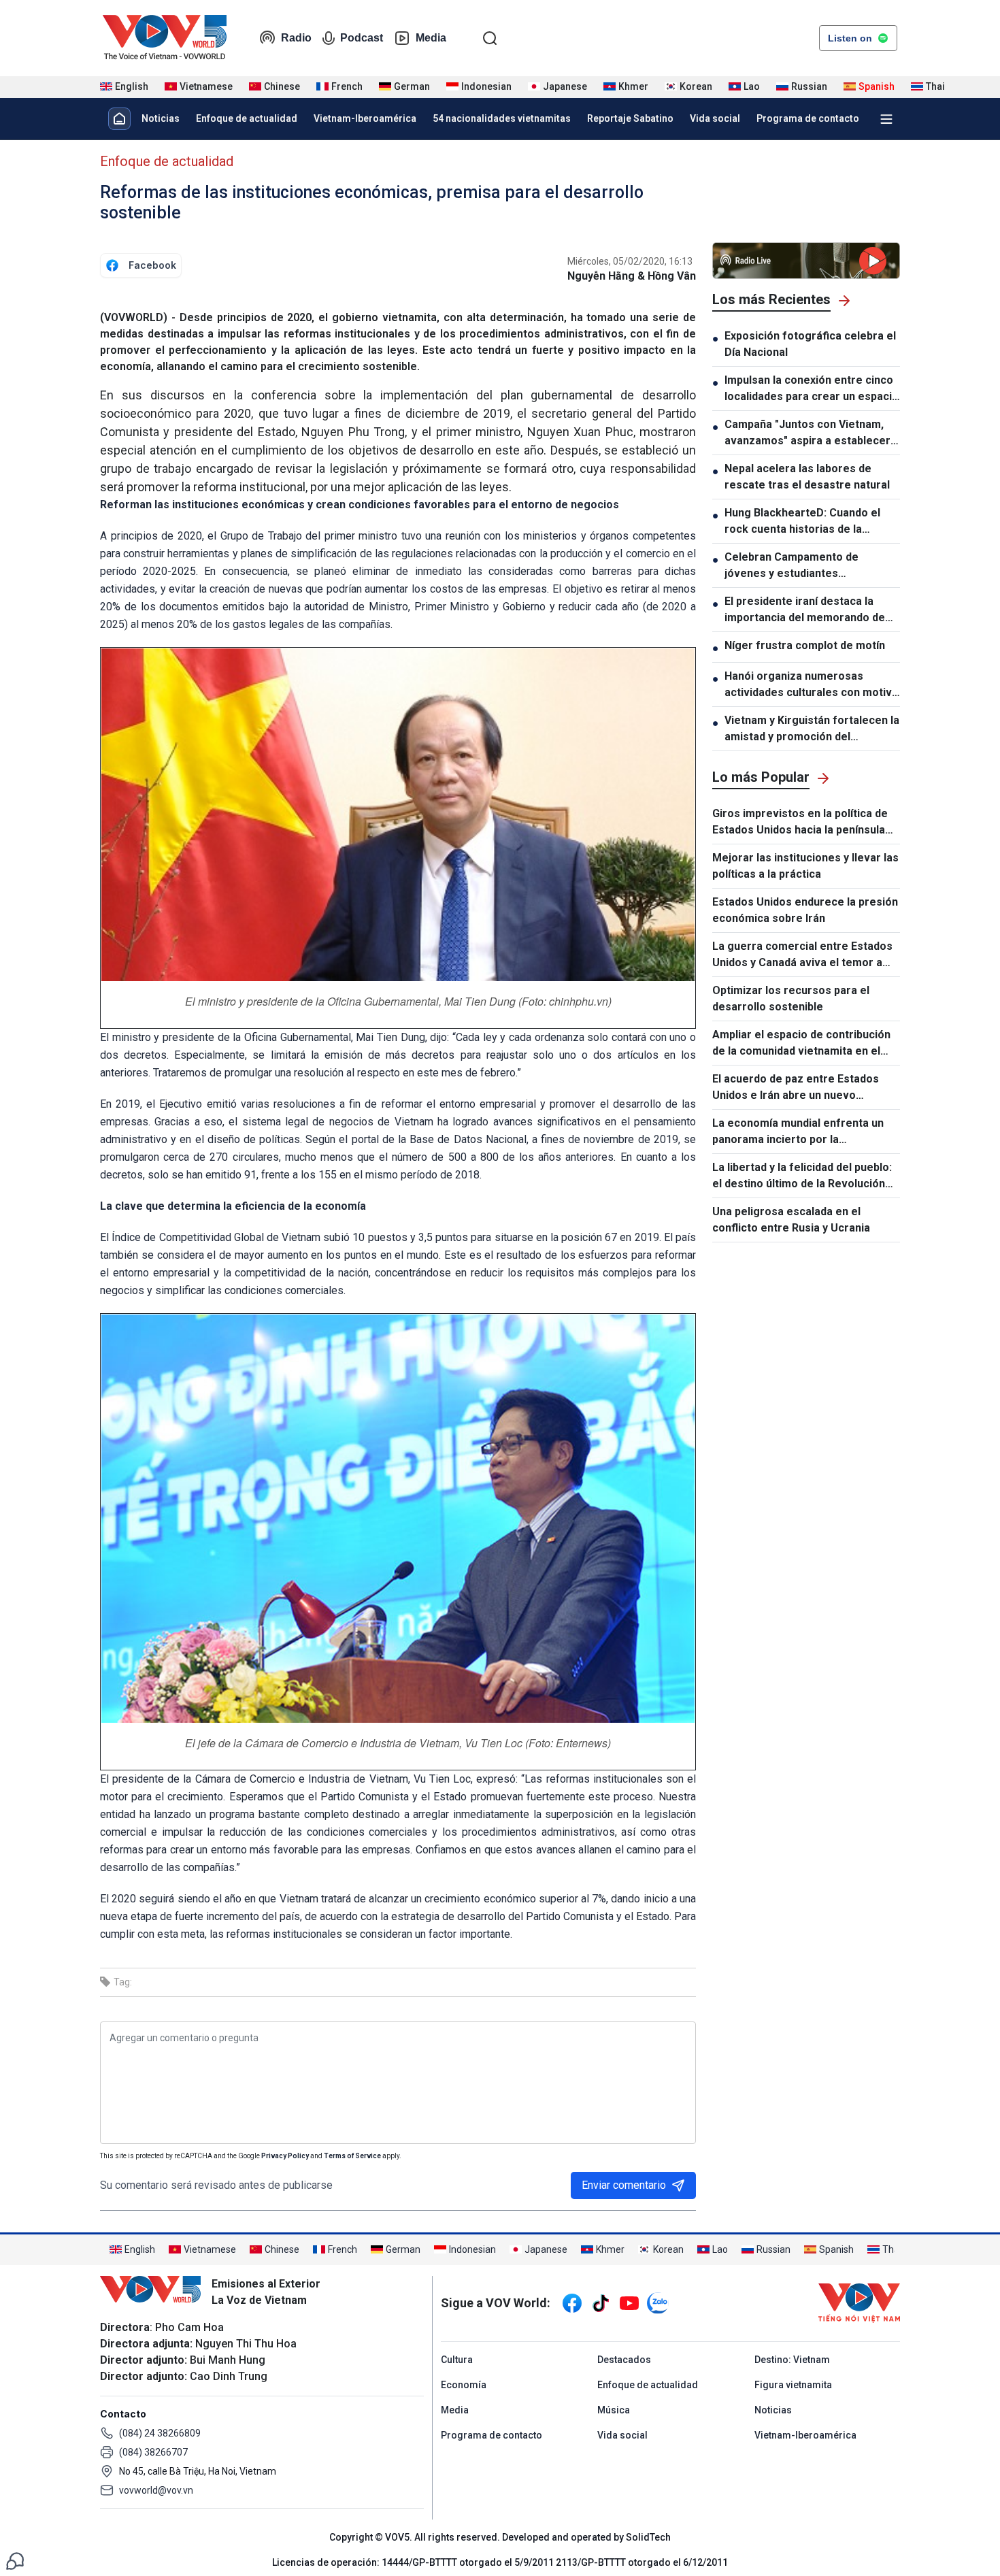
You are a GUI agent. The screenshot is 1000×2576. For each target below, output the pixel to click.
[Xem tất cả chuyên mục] (886, 119)
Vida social (715, 118)
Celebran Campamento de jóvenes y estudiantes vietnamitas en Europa (791, 566)
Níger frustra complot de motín (805, 645)
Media (431, 38)
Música (614, 2410)
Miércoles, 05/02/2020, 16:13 (630, 261)
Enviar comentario (624, 2185)
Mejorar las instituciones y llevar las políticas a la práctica (805, 866)
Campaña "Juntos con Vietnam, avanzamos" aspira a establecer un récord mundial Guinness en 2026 (807, 433)
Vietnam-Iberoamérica (365, 118)
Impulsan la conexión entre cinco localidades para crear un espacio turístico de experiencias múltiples (812, 389)
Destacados (624, 2360)
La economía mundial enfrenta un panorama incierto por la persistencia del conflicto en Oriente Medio (798, 1132)
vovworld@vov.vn (156, 2490)
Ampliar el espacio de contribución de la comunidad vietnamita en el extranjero (801, 1044)
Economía (464, 2385)
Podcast (362, 38)
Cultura (457, 2360)
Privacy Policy (285, 2156)
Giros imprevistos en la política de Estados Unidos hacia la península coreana (800, 823)
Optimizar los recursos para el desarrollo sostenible (791, 998)
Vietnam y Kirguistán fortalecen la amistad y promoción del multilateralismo (812, 729)
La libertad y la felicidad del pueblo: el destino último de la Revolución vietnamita (802, 1176)
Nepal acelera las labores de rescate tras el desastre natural (807, 477)
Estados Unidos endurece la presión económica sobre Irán (805, 910)
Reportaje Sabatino (630, 118)
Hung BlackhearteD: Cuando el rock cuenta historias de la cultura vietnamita (802, 522)
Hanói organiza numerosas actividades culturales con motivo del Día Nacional (812, 685)
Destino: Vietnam (792, 2360)
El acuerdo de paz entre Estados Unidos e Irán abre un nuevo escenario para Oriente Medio (796, 1088)
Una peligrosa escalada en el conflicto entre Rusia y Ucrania (791, 1220)
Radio (296, 38)
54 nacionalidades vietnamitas (502, 118)
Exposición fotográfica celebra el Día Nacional (810, 344)
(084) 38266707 (153, 2452)
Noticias (161, 118)
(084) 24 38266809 (160, 2433)
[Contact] (15, 2560)
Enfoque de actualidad (247, 118)
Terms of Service (352, 2156)
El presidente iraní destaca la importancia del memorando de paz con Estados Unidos (805, 610)
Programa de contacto (808, 118)
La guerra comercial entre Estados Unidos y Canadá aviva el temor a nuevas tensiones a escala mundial (802, 955)
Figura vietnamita (793, 2385)
